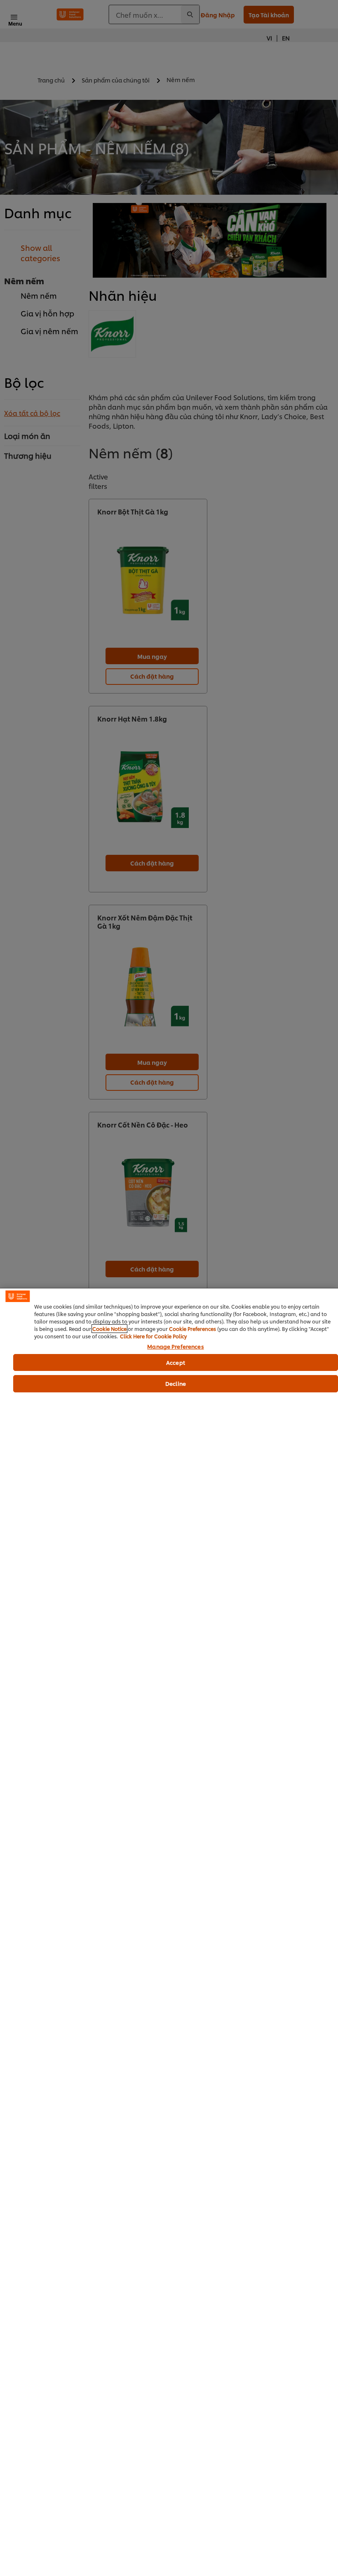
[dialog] (169, 1932)
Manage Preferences (175, 1347)
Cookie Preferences (192, 1329)
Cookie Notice (109, 1329)
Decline (176, 1383)
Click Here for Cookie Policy (153, 1336)
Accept (176, 1362)
